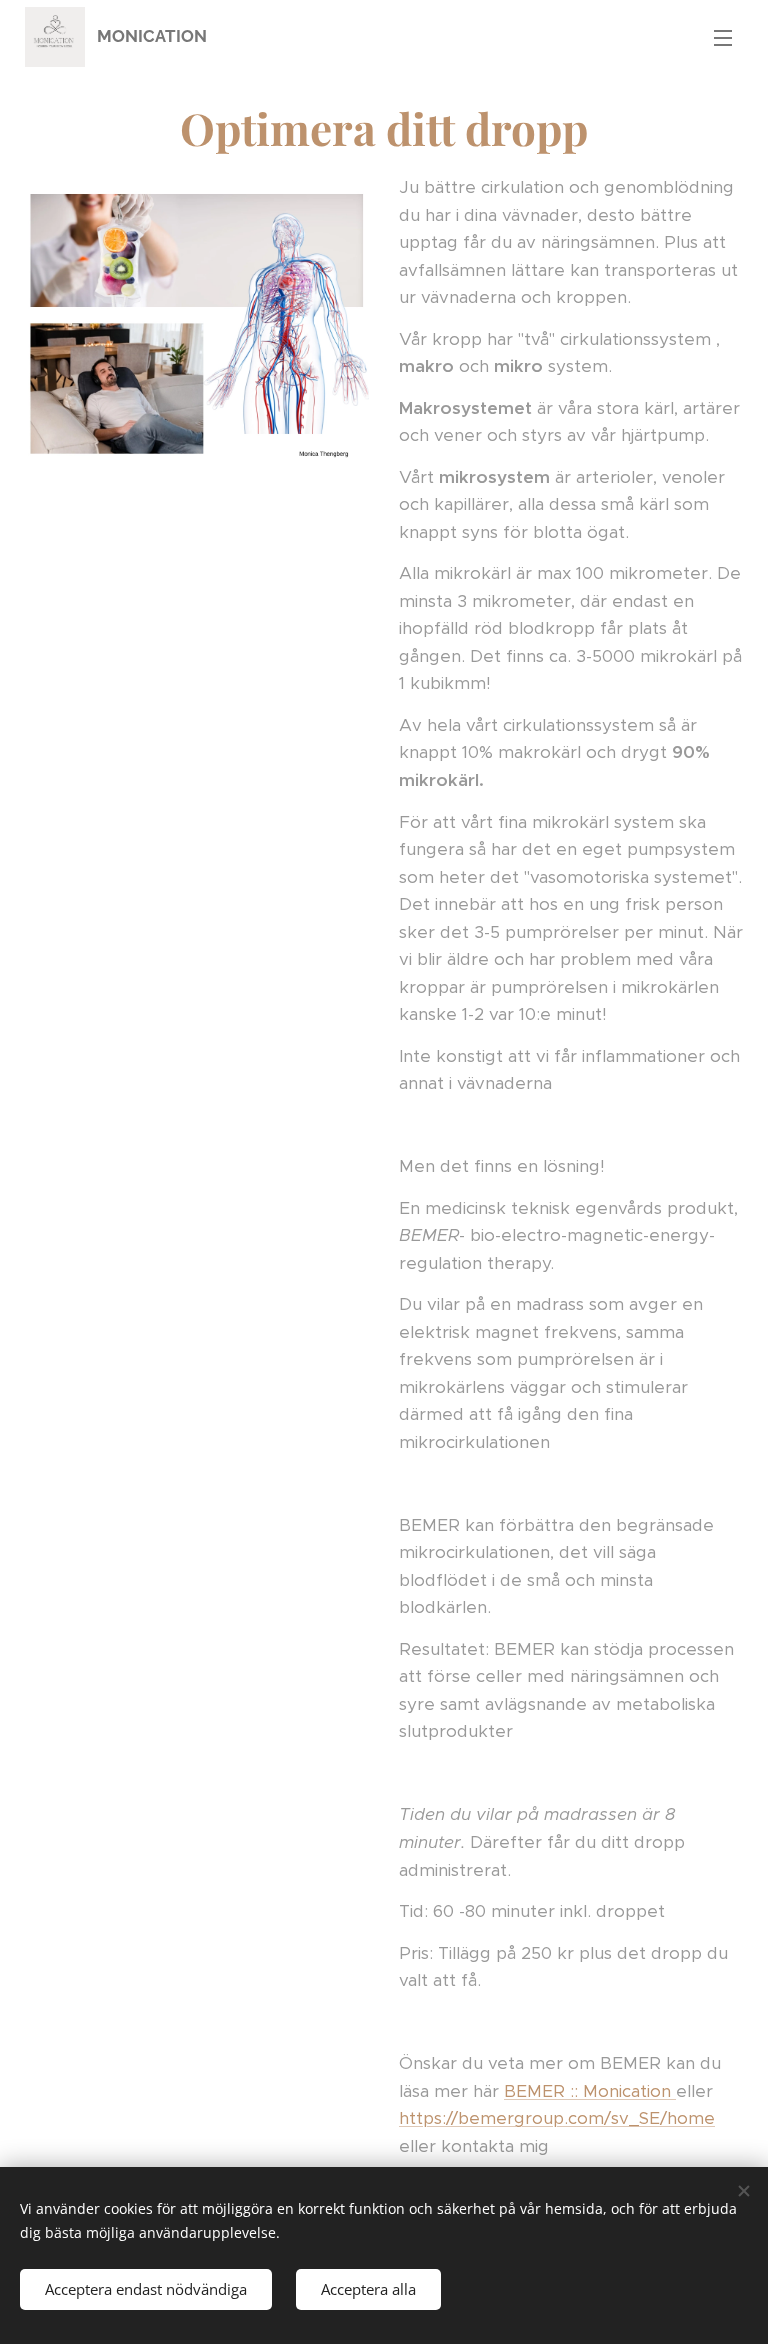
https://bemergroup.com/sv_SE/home (557, 2118)
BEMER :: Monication (590, 2091)
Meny (723, 37)
